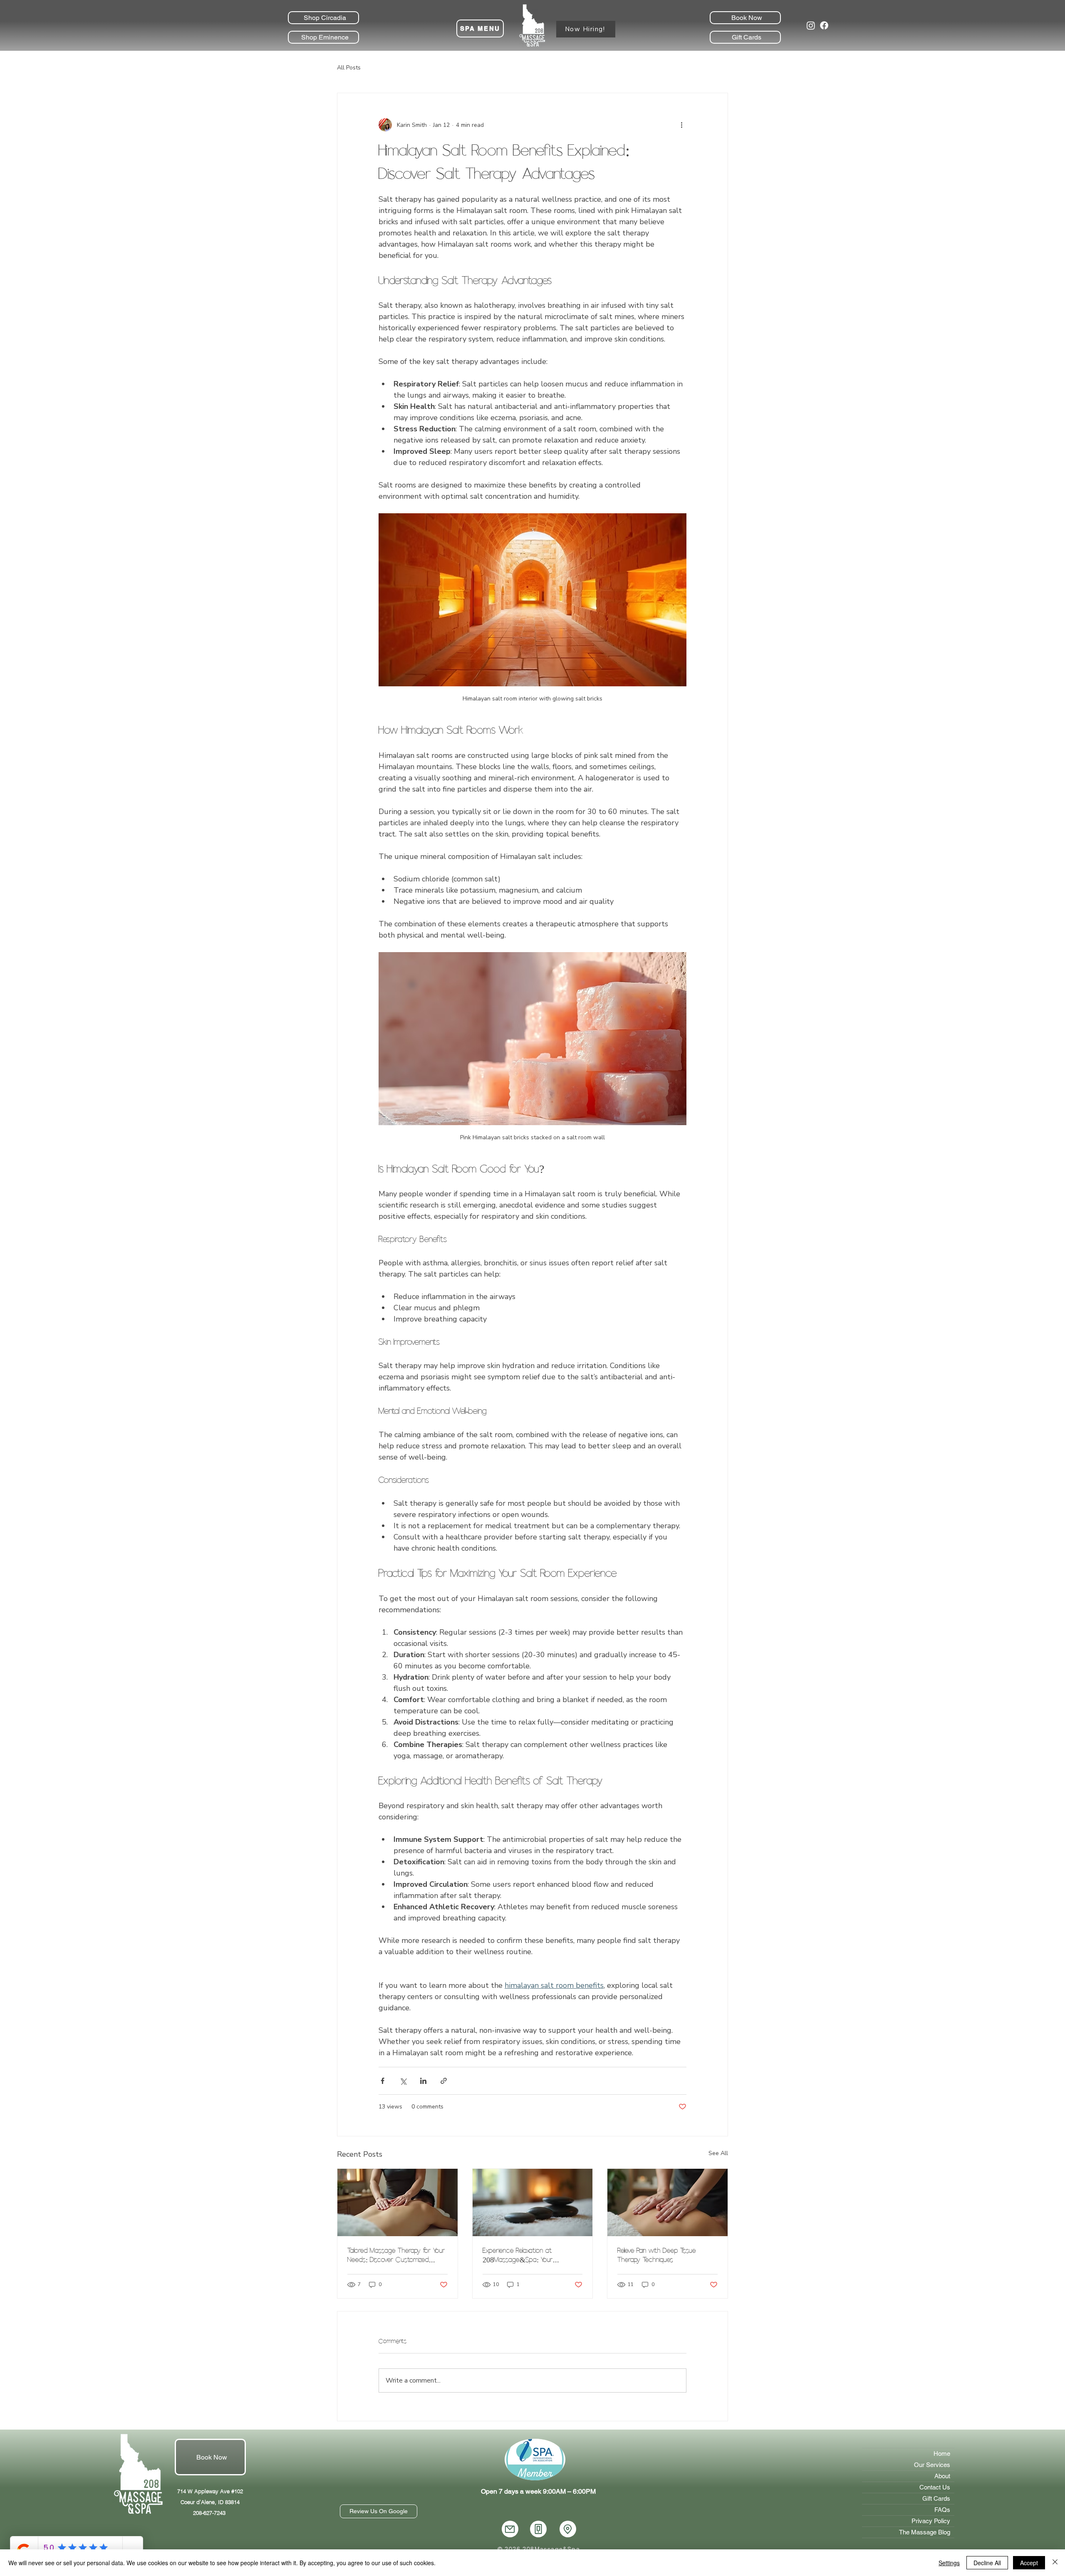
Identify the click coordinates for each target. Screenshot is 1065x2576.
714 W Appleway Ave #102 (210, 2491)
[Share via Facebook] (383, 2081)
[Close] (1055, 2563)
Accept (1029, 2563)
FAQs (942, 2510)
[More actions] (681, 125)
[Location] (568, 2529)
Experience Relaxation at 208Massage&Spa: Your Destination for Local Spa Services (531, 2255)
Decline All (987, 2563)
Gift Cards (936, 2498)
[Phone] (538, 2529)
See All (718, 2153)
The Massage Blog (925, 2532)
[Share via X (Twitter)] (403, 2081)
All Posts (349, 68)
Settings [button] (949, 2563)
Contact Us (935, 2487)
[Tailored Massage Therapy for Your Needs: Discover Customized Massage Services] (398, 2202)
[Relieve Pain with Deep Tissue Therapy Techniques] (667, 2202)
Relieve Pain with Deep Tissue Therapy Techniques (657, 2255)
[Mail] (510, 2529)
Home (942, 2454)
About (942, 2476)
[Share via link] (444, 2081)
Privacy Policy (931, 2521)
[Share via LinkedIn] (423, 2081)
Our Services (932, 2465)
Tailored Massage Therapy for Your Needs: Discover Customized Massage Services (396, 2255)
